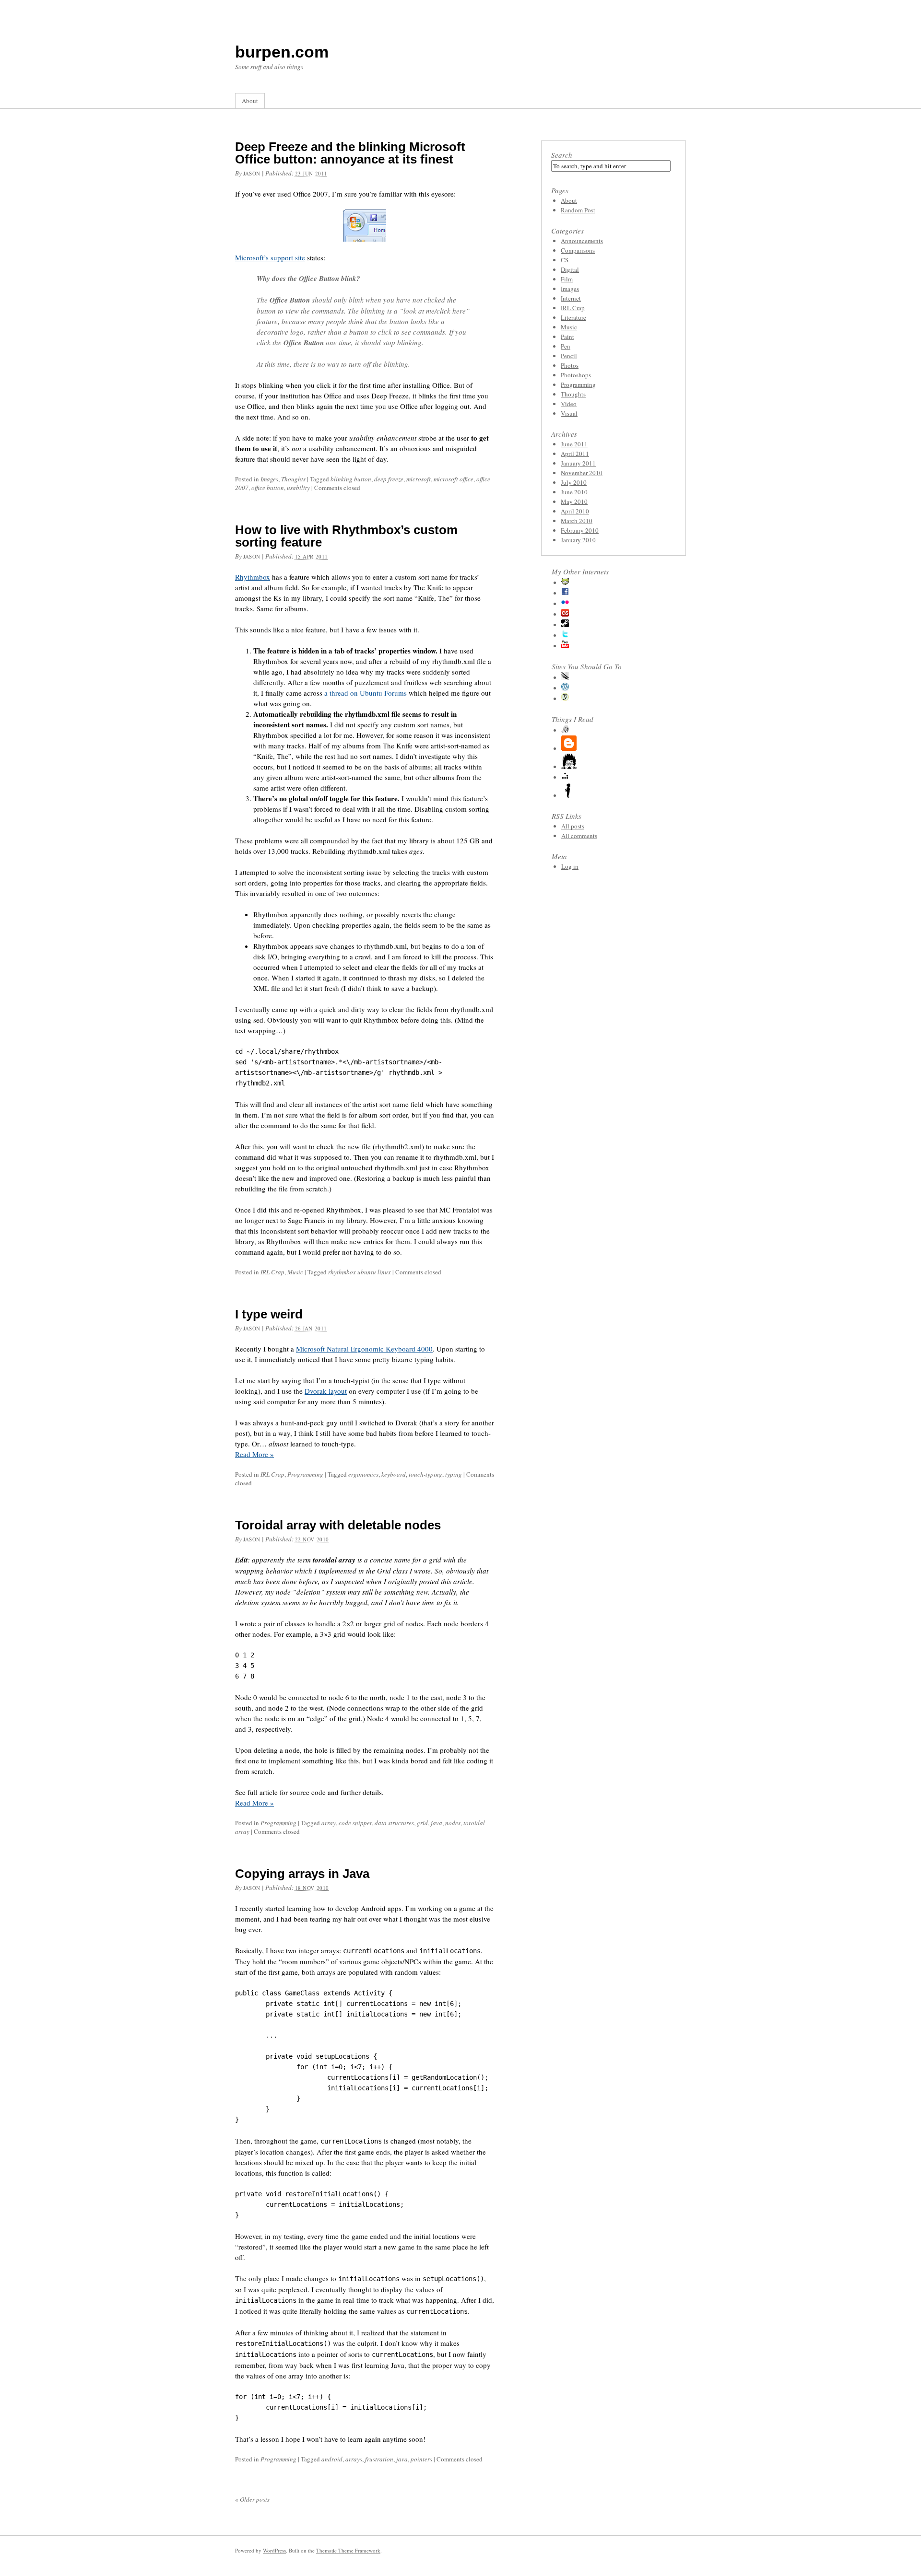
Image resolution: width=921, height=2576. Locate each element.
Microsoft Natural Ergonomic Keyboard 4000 (364, 1349)
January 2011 (578, 463)
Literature (573, 317)
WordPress (274, 2550)
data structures (394, 1823)
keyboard (394, 1474)
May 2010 (574, 501)
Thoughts (293, 479)
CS (565, 260)
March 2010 (577, 521)
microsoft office (454, 479)
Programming (305, 1474)
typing (454, 1474)
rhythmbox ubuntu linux (360, 1272)
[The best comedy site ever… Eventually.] (565, 677)
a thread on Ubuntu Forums (366, 693)
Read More (254, 1454)
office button (268, 488)
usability (298, 488)
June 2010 (574, 492)
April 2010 (575, 511)
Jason (252, 173)
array (329, 1823)
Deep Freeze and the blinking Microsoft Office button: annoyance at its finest (350, 153)
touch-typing (425, 1474)
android (332, 2459)
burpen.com (282, 52)
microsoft (419, 479)
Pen (566, 346)
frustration (379, 2459)
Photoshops (576, 375)
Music (295, 1272)
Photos (570, 365)
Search (562, 155)
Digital (570, 269)
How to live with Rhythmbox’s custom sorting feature (346, 536)
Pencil (569, 356)
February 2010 (580, 530)
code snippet (355, 1823)
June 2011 (574, 444)
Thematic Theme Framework (348, 2550)
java (437, 1823)
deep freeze (389, 479)
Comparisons (578, 250)
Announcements (582, 241)
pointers (421, 2459)
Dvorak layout (326, 1391)
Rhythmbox (253, 577)
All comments (579, 836)
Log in (570, 866)
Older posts (252, 2499)
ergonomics (363, 1474)
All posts (573, 826)
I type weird (269, 1314)
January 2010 (578, 540)
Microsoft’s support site (270, 257)
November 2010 (582, 473)
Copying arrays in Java (302, 1874)
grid (422, 1823)
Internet (571, 298)
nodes (453, 1823)
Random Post (578, 210)
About (250, 101)
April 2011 (575, 454)
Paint (567, 337)
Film (567, 279)
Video (569, 404)
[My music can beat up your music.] (565, 614)
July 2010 (574, 482)
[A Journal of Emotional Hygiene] (569, 795)
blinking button (351, 479)
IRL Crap (272, 1272)
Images (269, 479)
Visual (569, 413)
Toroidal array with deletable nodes (338, 1525)
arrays (354, 2459)
